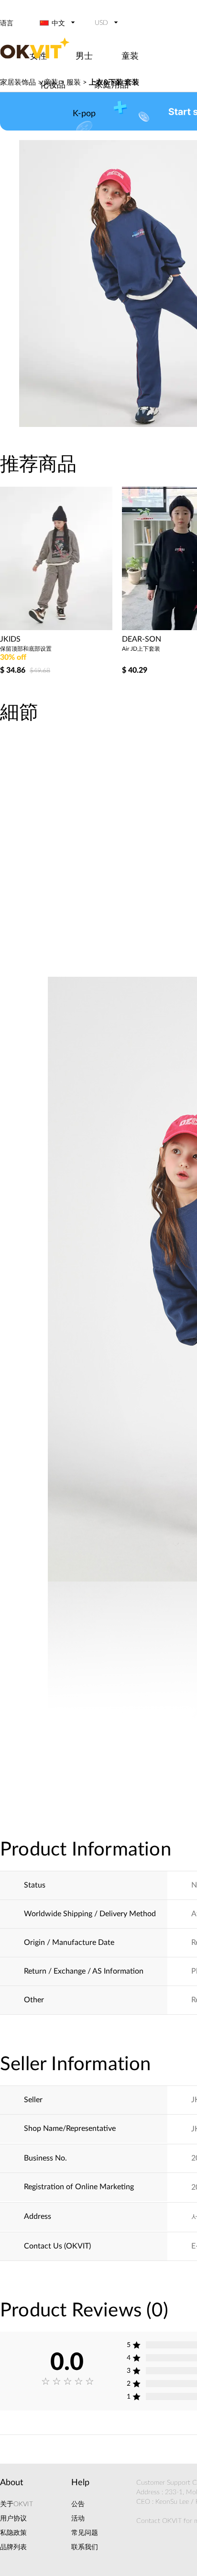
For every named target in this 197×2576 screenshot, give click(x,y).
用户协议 (13, 2519)
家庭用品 (111, 85)
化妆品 (53, 85)
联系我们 (85, 2547)
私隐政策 (13, 2533)
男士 (84, 56)
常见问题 (85, 2533)
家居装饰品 (18, 82)
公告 (78, 2504)
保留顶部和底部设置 (26, 649)
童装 (130, 56)
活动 (78, 2519)
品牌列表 (13, 2547)
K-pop (84, 114)
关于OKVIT (16, 2504)
